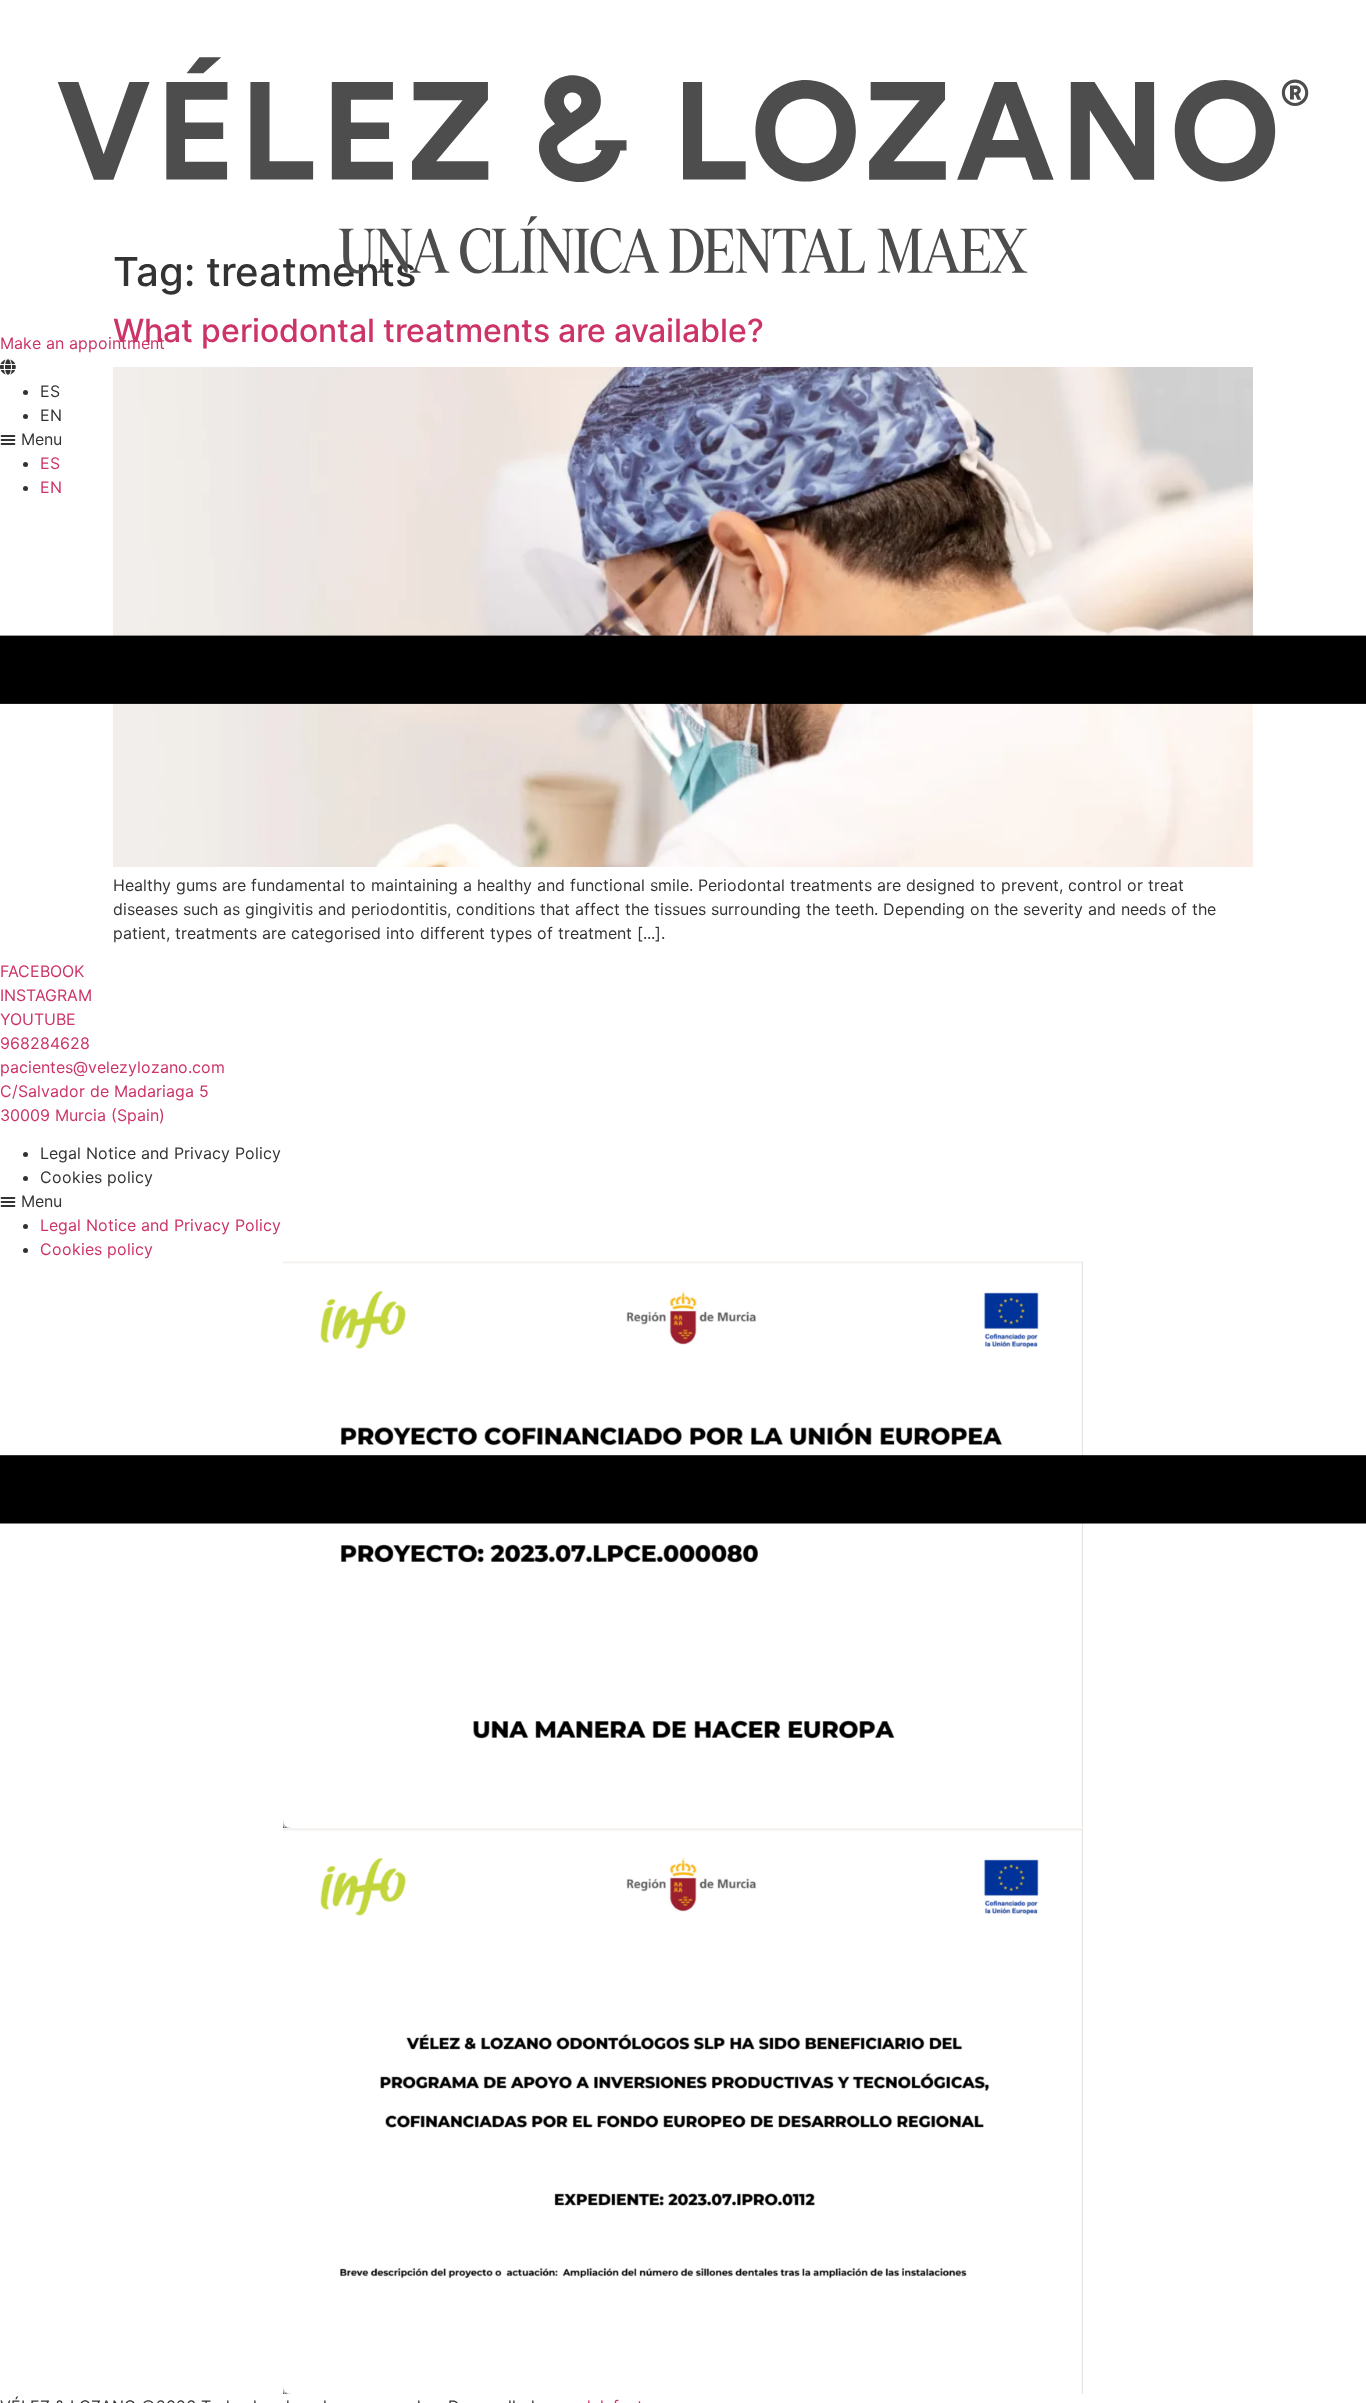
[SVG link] (683, 165)
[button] (683, 439)
